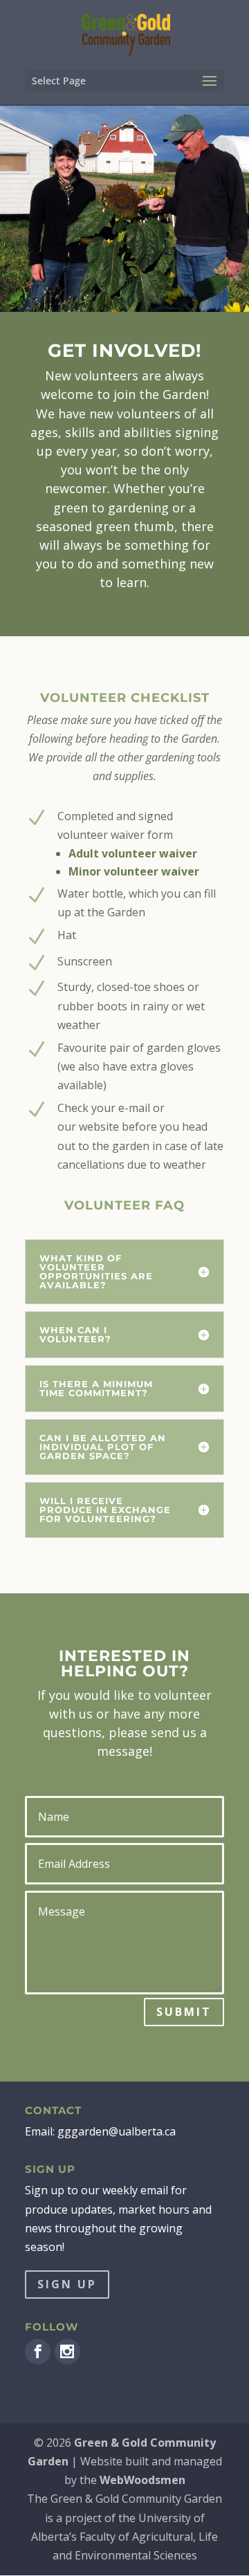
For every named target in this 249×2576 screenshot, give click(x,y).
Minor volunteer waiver (134, 871)
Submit (184, 2012)
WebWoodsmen (142, 2480)
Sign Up (67, 2284)
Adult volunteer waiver (133, 853)
